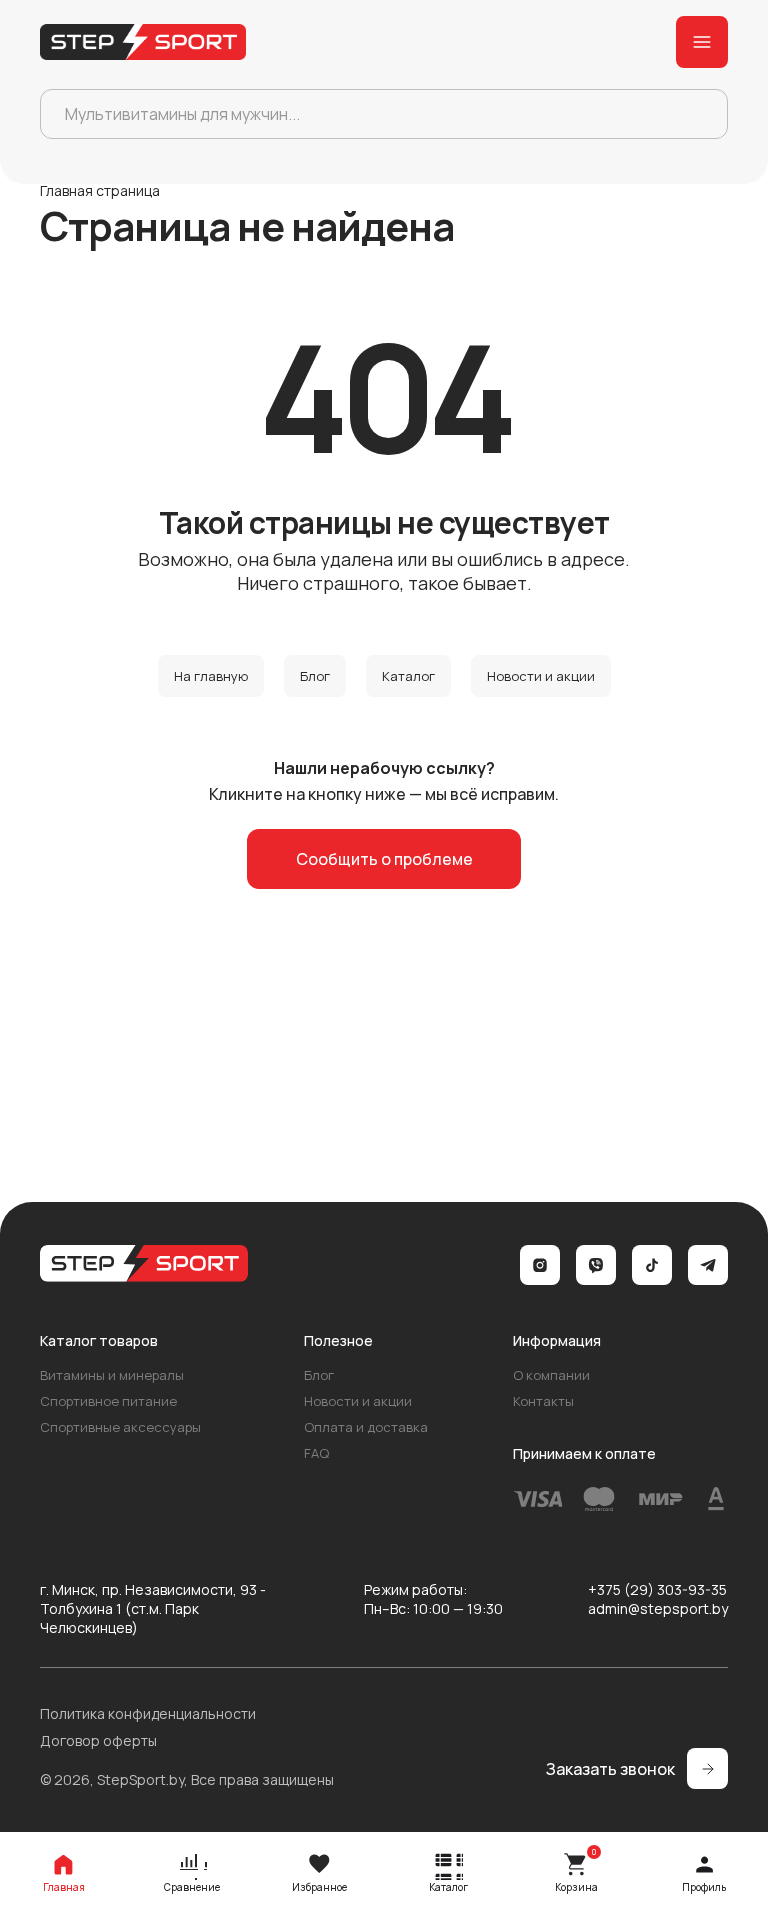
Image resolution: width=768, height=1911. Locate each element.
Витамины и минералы (112, 1375)
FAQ (316, 1453)
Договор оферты (98, 1740)
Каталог (408, 676)
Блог (315, 676)
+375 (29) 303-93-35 (657, 1589)
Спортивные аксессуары (120, 1427)
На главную (211, 676)
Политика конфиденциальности (148, 1713)
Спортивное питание (108, 1401)
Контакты (543, 1401)
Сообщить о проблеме (384, 859)
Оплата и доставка (366, 1427)
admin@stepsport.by (658, 1608)
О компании (551, 1375)
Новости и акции (541, 676)
